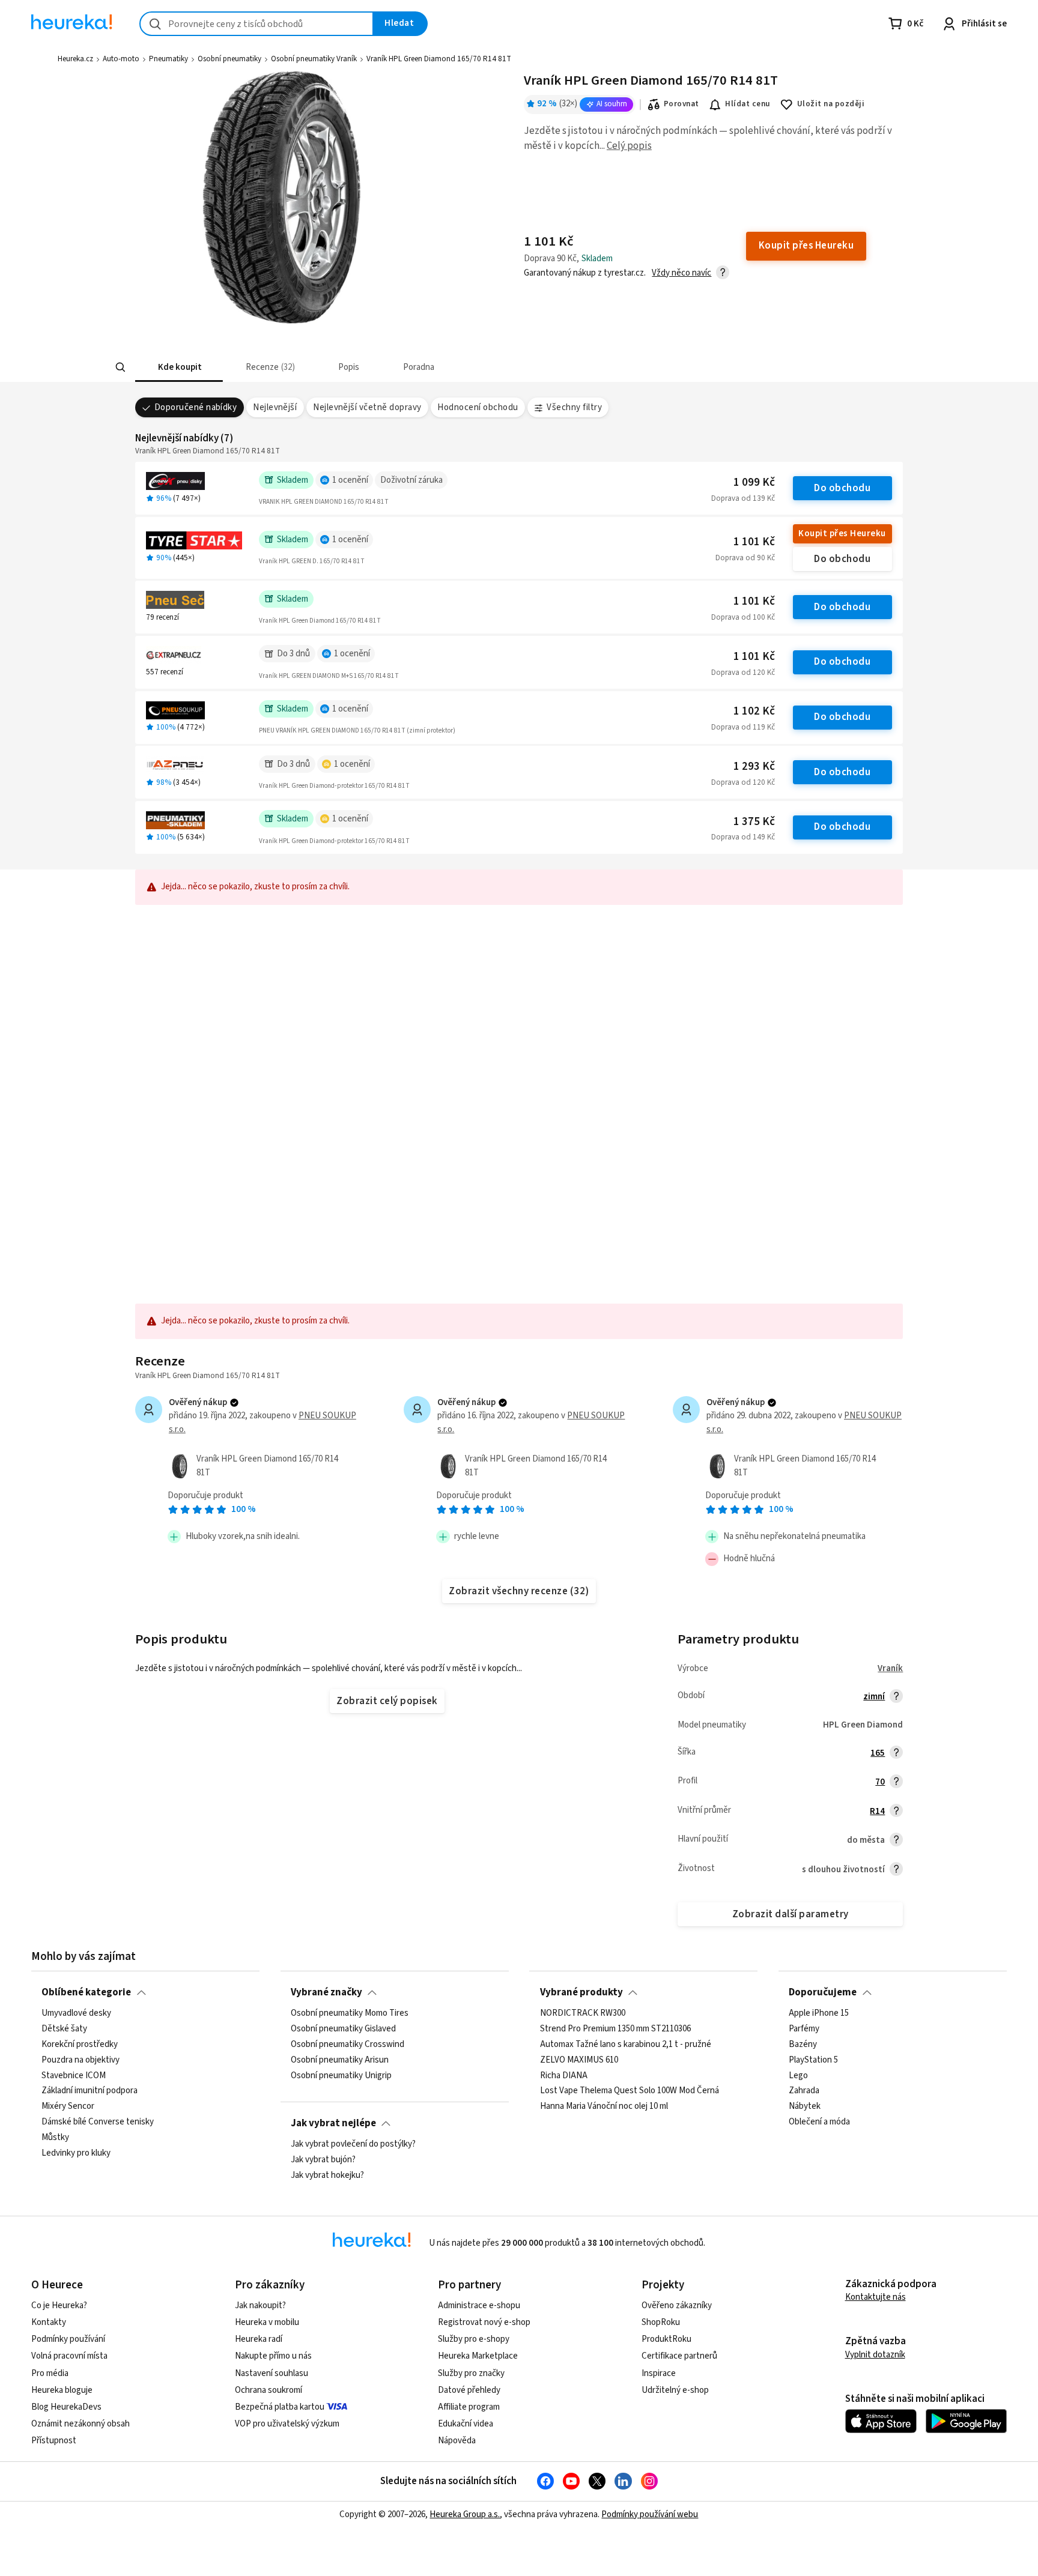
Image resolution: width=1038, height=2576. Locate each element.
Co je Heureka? (59, 2305)
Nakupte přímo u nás (273, 2356)
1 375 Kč (754, 822)
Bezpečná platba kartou (280, 2407)
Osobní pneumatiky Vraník (314, 59)
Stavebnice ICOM (74, 2076)
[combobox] (256, 24)
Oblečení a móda (819, 2122)
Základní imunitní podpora (90, 2091)
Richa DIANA (564, 2076)
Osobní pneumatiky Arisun (340, 2060)
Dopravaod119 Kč (743, 727)
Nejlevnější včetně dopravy (367, 407)
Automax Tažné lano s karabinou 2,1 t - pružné (626, 2045)
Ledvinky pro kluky (76, 2153)
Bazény (803, 2045)
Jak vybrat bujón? (323, 2160)
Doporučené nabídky (196, 407)
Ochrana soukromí (269, 2390)
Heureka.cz (75, 59)
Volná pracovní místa (69, 2356)
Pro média (50, 2373)
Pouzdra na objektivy (80, 2060)
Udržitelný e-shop (675, 2390)
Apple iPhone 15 (819, 2013)
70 (880, 1782)
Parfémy (804, 2029)
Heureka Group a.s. (465, 2514)
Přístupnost (54, 2441)
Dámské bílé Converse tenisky (98, 2122)
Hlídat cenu (748, 104)
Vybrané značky (326, 1992)
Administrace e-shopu (479, 2305)
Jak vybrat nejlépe (333, 2123)
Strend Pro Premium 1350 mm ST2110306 (615, 2029)
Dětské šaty (64, 2029)
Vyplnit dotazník (875, 2355)
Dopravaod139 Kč (743, 498)
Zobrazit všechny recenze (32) (519, 1591)
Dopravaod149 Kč (743, 837)
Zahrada (804, 2091)
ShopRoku (661, 2322)
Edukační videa (466, 2424)
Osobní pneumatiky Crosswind (348, 2045)
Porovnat (681, 104)
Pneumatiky (168, 59)
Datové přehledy (469, 2390)
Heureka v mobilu (267, 2322)
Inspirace (659, 2373)
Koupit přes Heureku (842, 534)
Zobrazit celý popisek (387, 1701)
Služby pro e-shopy (474, 2339)
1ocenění (350, 480)
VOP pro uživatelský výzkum (287, 2424)
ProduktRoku (666, 2339)
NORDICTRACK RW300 (583, 2013)
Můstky (55, 2138)
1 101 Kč (754, 542)
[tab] (179, 367)
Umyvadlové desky (76, 2013)
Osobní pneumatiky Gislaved (343, 2029)
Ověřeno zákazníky (677, 2305)
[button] (179, 367)
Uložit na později (831, 104)
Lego (798, 2076)
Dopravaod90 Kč (745, 558)
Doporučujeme (823, 1992)
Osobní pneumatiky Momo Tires (350, 2013)
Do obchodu (842, 488)
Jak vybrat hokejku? (327, 2175)
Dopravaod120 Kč (743, 673)
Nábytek (805, 2106)
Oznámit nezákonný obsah (80, 2424)
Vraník (890, 1668)
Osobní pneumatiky (229, 59)
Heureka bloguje (62, 2390)
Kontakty (49, 2322)
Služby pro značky (471, 2373)
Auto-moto (121, 59)
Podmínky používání (68, 2339)
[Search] (120, 367)
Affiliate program (469, 2407)
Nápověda (457, 2441)
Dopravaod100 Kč (743, 617)
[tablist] (430, 367)
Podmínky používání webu (650, 2514)
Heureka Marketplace (478, 2356)
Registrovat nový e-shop (484, 2322)
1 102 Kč (754, 711)
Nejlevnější (275, 407)
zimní (874, 1697)
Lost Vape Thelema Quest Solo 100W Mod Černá (630, 2091)
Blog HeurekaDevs (66, 2407)
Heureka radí (259, 2339)
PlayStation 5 (813, 2060)
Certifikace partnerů (679, 2356)
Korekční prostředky (80, 2045)
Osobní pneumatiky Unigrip (341, 2076)
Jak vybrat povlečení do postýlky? (353, 2144)
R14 (877, 1811)
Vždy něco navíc (681, 273)
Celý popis (629, 146)
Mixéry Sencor (68, 2106)
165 (878, 1753)
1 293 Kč (754, 766)
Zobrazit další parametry (791, 1914)
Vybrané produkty (581, 1992)
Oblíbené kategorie (86, 1992)
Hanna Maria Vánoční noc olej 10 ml (604, 2106)
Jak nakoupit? (260, 2305)
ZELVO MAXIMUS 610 (579, 2060)
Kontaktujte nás (876, 2297)
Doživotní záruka (411, 480)
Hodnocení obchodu (478, 407)
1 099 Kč (754, 482)
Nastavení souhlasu (272, 2373)
